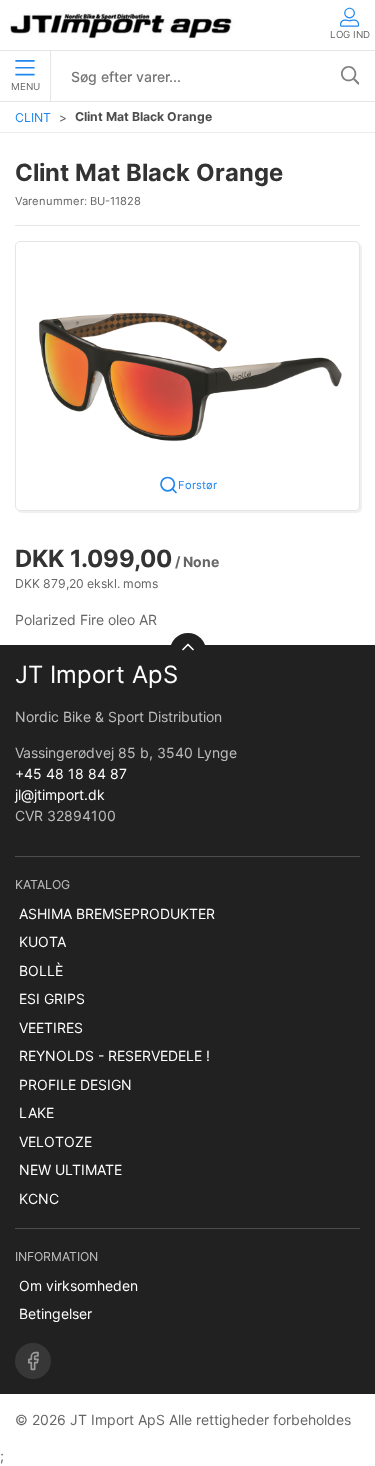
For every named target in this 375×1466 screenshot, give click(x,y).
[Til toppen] (188, 651)
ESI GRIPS (52, 998)
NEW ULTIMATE (70, 1169)
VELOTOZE (55, 1141)
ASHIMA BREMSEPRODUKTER (117, 913)
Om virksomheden (78, 1285)
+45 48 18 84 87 (71, 773)
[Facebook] (33, 1361)
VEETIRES (51, 1027)
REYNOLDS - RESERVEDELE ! (114, 1055)
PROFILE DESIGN (75, 1084)
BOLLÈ (41, 970)
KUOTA (42, 941)
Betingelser (55, 1313)
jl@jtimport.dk (60, 794)
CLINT (33, 117)
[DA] (122, 25)
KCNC (39, 1198)
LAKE (36, 1112)
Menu (25, 86)
